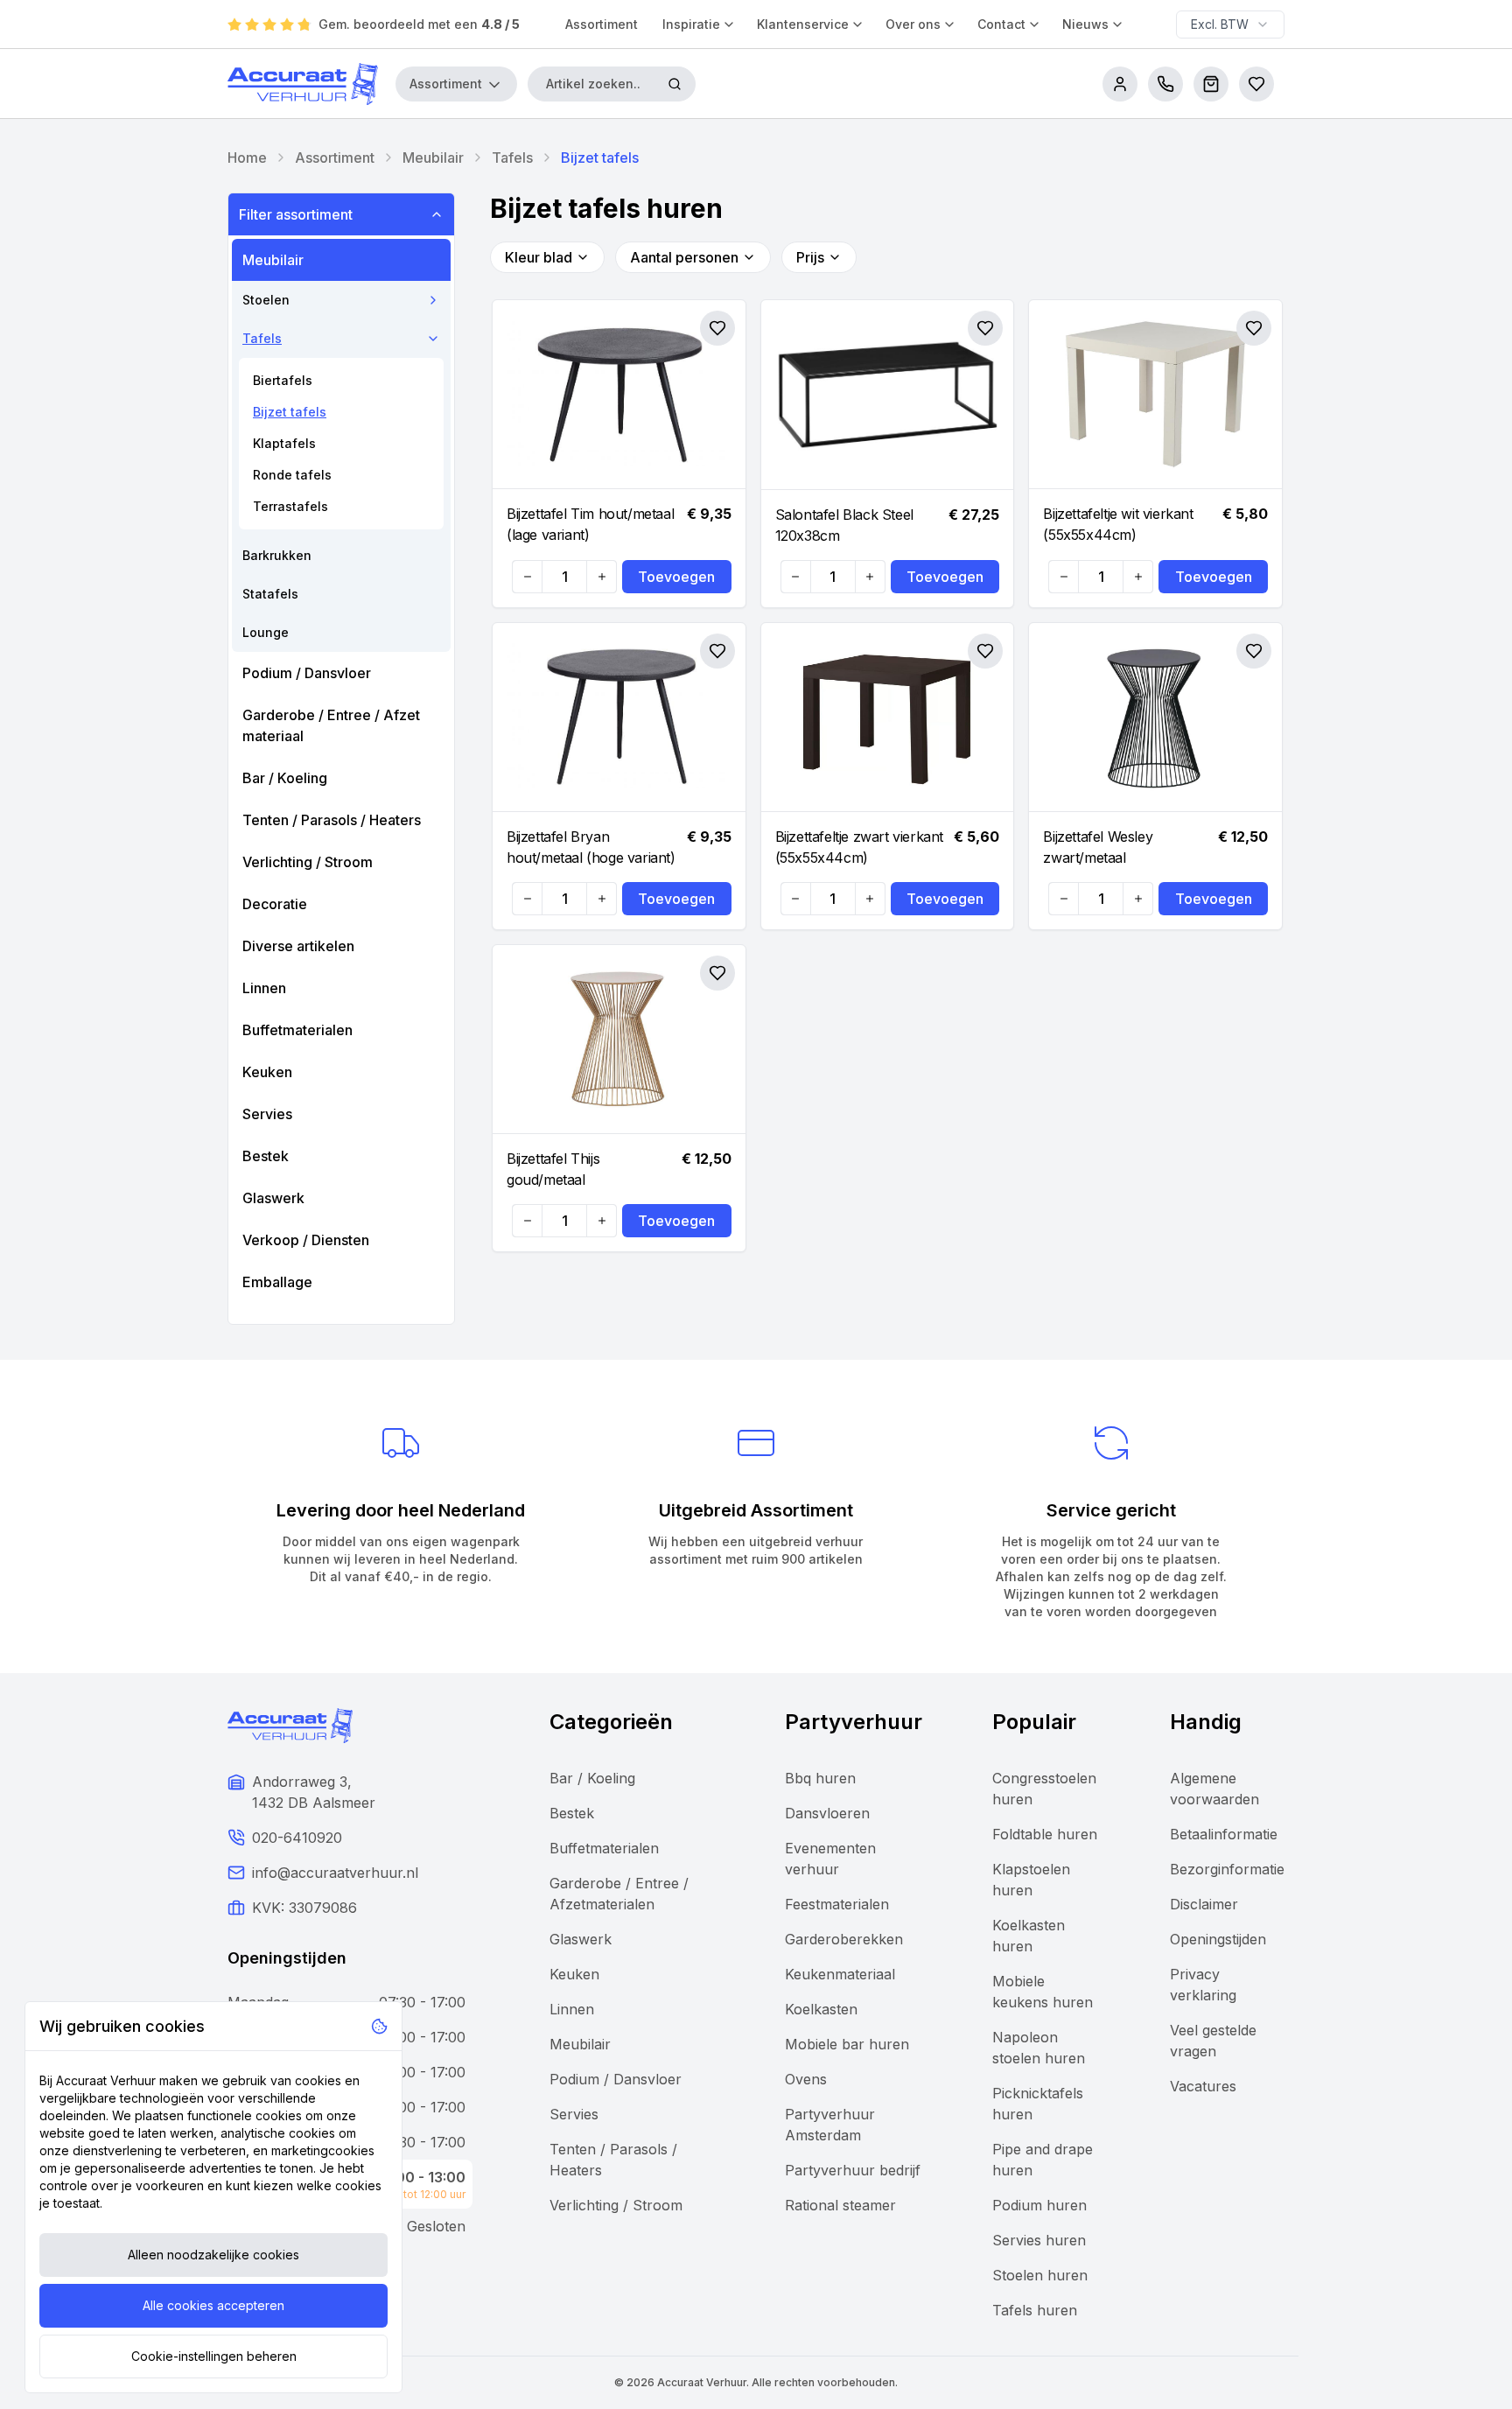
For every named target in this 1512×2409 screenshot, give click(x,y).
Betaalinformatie (1224, 1834)
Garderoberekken (844, 1939)
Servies (267, 1114)
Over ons (913, 24)
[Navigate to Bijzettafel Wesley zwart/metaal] (1155, 718)
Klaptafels (284, 443)
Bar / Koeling (285, 778)
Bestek (266, 1156)
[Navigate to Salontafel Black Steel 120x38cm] (888, 395)
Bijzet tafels (290, 412)
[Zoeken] (675, 84)
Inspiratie (691, 24)
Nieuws (1085, 24)
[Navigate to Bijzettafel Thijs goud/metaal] (619, 1040)
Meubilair (433, 158)
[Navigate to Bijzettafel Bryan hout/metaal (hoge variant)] (619, 718)
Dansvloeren (827, 1813)
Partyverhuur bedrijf (853, 2170)
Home (247, 158)
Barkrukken (277, 555)
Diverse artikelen (298, 946)
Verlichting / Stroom (308, 862)
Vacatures (1203, 2086)
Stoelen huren (1040, 2275)
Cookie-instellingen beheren (214, 2356)
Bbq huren (820, 1778)
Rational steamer (840, 2205)
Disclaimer (1204, 1904)
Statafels (270, 594)
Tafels (512, 158)
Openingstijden (1218, 1939)
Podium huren (1039, 2205)
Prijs (810, 257)
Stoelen (266, 300)
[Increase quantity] (601, 577)
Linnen (264, 988)
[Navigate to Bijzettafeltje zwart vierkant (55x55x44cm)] (888, 718)
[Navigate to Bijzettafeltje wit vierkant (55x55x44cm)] (1155, 395)
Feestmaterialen (837, 1904)
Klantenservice (803, 24)
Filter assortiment (296, 214)
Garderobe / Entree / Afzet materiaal (331, 725)
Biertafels (283, 380)
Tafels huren (1035, 2310)
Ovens (806, 2079)
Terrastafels (290, 506)
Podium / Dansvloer (307, 673)
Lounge (266, 632)
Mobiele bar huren (847, 2044)
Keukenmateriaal (840, 1974)
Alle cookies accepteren (213, 2305)
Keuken (267, 1072)
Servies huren (1039, 2240)
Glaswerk (273, 1198)
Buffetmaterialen (297, 1030)
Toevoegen (676, 577)
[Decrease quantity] (528, 577)
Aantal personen (684, 257)
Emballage (277, 1282)
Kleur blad (539, 257)
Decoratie (275, 904)
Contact (1001, 24)
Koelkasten (821, 2009)
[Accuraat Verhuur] (303, 84)
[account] (1120, 84)
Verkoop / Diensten (306, 1240)
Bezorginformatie (1227, 1869)
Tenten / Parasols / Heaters (332, 820)
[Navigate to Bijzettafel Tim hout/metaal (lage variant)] (619, 395)
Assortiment (602, 24)
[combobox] (1230, 25)
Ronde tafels (292, 475)
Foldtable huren (1045, 1834)
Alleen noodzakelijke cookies (213, 2255)
